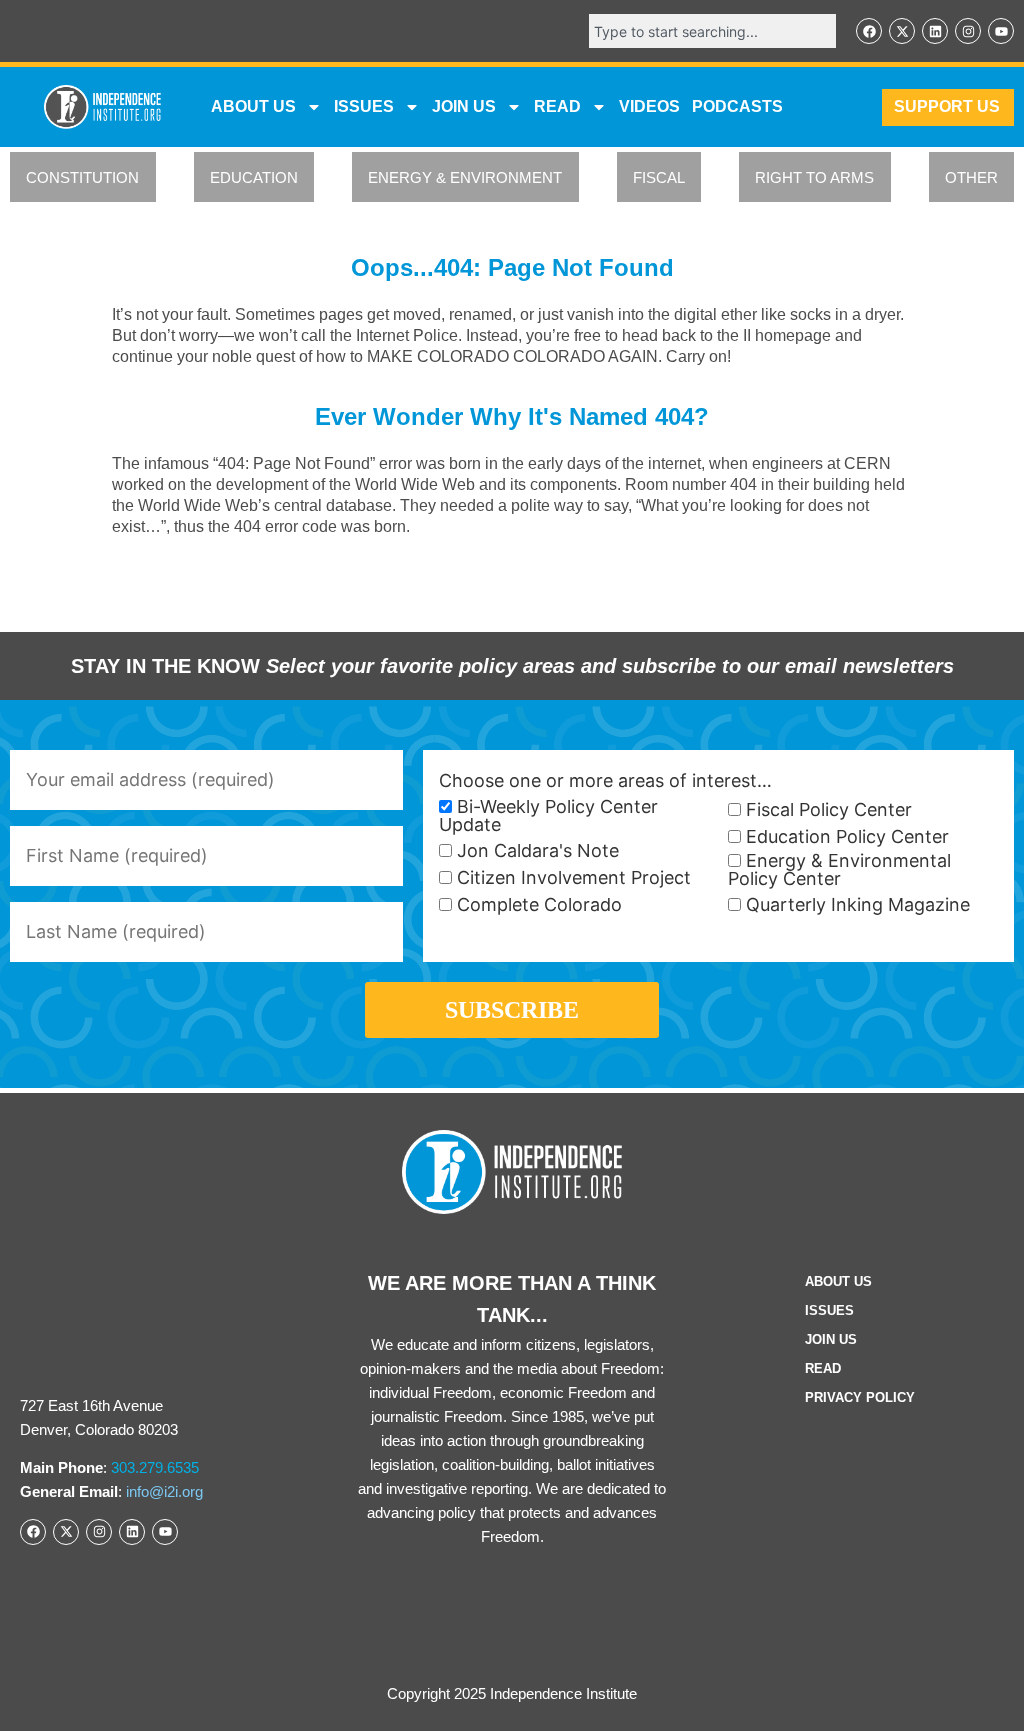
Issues (364, 106)
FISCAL (659, 177)
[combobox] (712, 31)
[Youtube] (1001, 31)
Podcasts (737, 106)
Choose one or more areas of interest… (605, 781)
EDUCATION (254, 177)
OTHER (971, 177)
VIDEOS (649, 106)
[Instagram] (968, 31)
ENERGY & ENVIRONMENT (465, 177)
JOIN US (464, 106)
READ (557, 106)
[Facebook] (869, 31)
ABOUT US (253, 106)
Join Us (831, 1339)
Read (823, 1368)
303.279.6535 (155, 1467)
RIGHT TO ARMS (814, 177)
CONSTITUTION (82, 177)
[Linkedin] (935, 31)
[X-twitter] (902, 31)
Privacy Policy (860, 1397)
